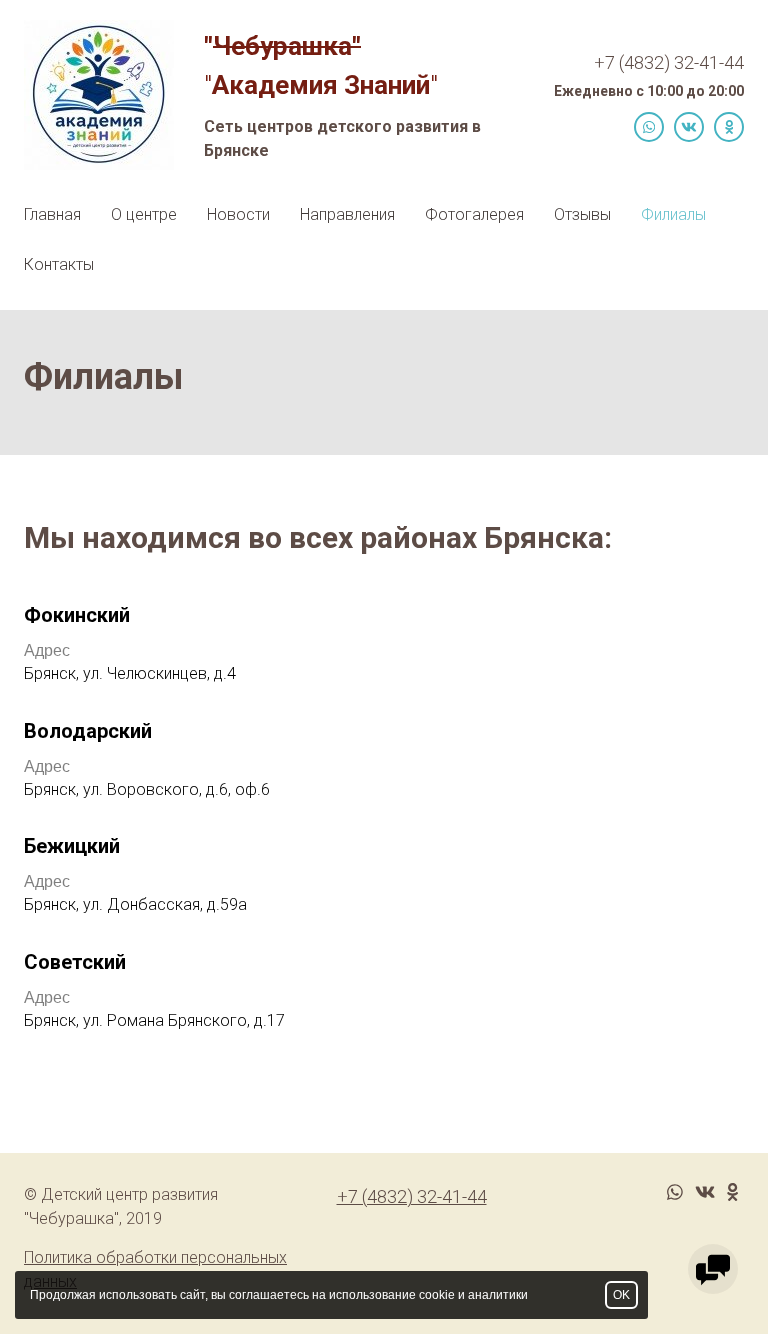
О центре (144, 214)
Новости (238, 214)
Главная (52, 214)
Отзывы (582, 214)
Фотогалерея (474, 214)
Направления (347, 214)
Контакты (59, 264)
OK (621, 1295)
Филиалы (673, 214)
